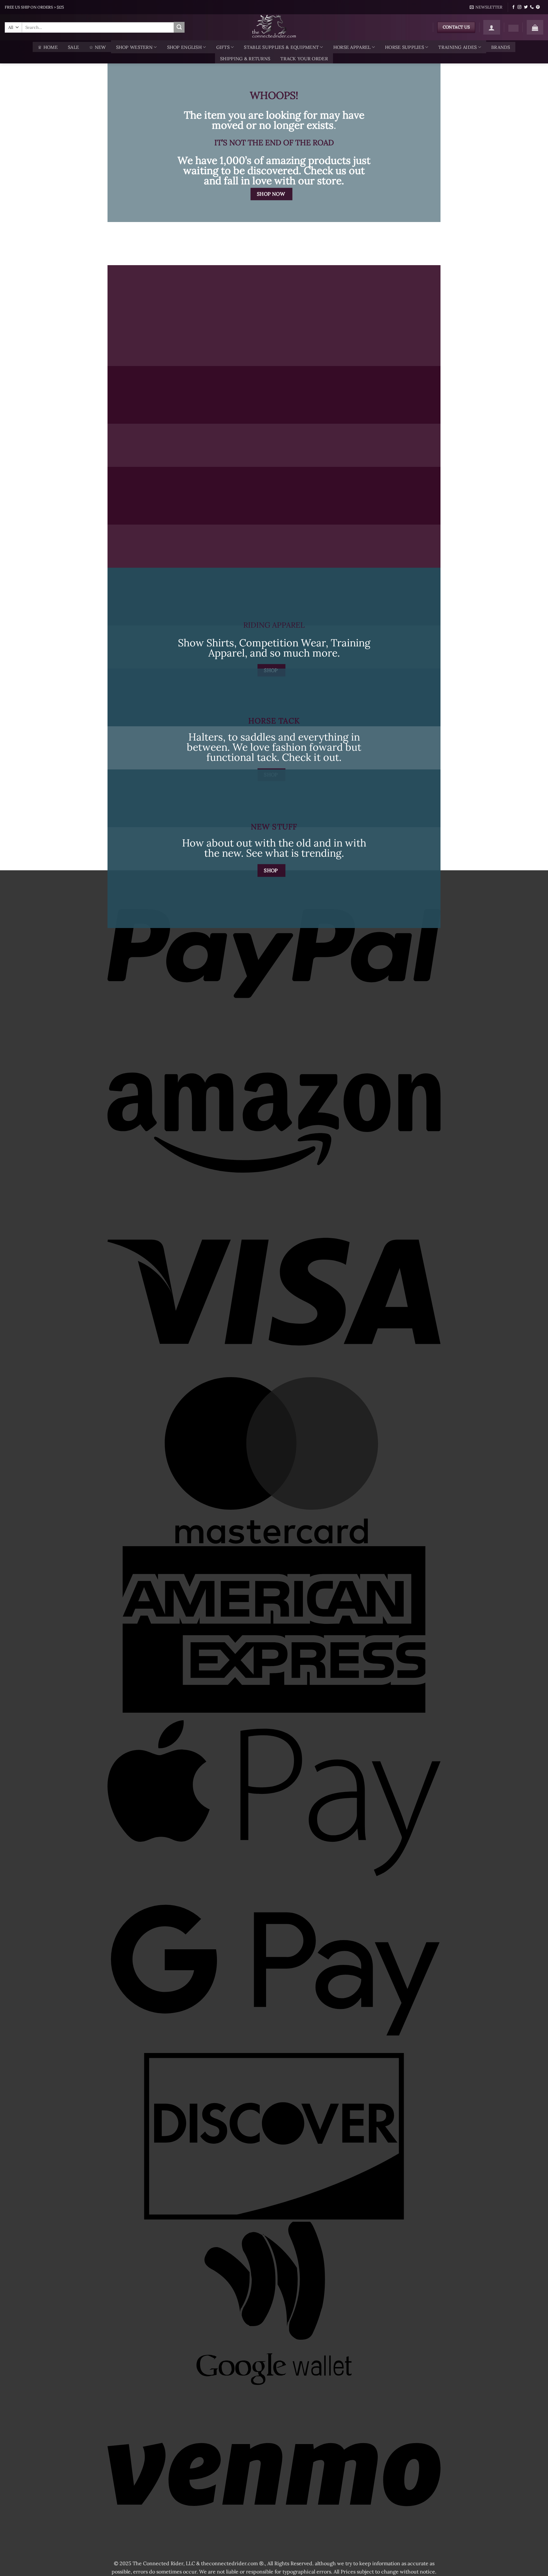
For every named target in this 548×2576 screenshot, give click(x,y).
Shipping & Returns (245, 59)
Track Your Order (304, 59)
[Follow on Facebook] (513, 7)
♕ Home (48, 47)
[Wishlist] (513, 28)
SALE (73, 47)
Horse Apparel (352, 47)
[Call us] (532, 7)
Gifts (223, 47)
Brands (501, 47)
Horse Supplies (404, 47)
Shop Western (134, 47)
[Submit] (179, 27)
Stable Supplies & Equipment (281, 47)
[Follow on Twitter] (526, 7)
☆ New (97, 47)
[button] (486, 7)
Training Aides (457, 47)
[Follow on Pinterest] (538, 7)
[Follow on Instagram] (519, 7)
